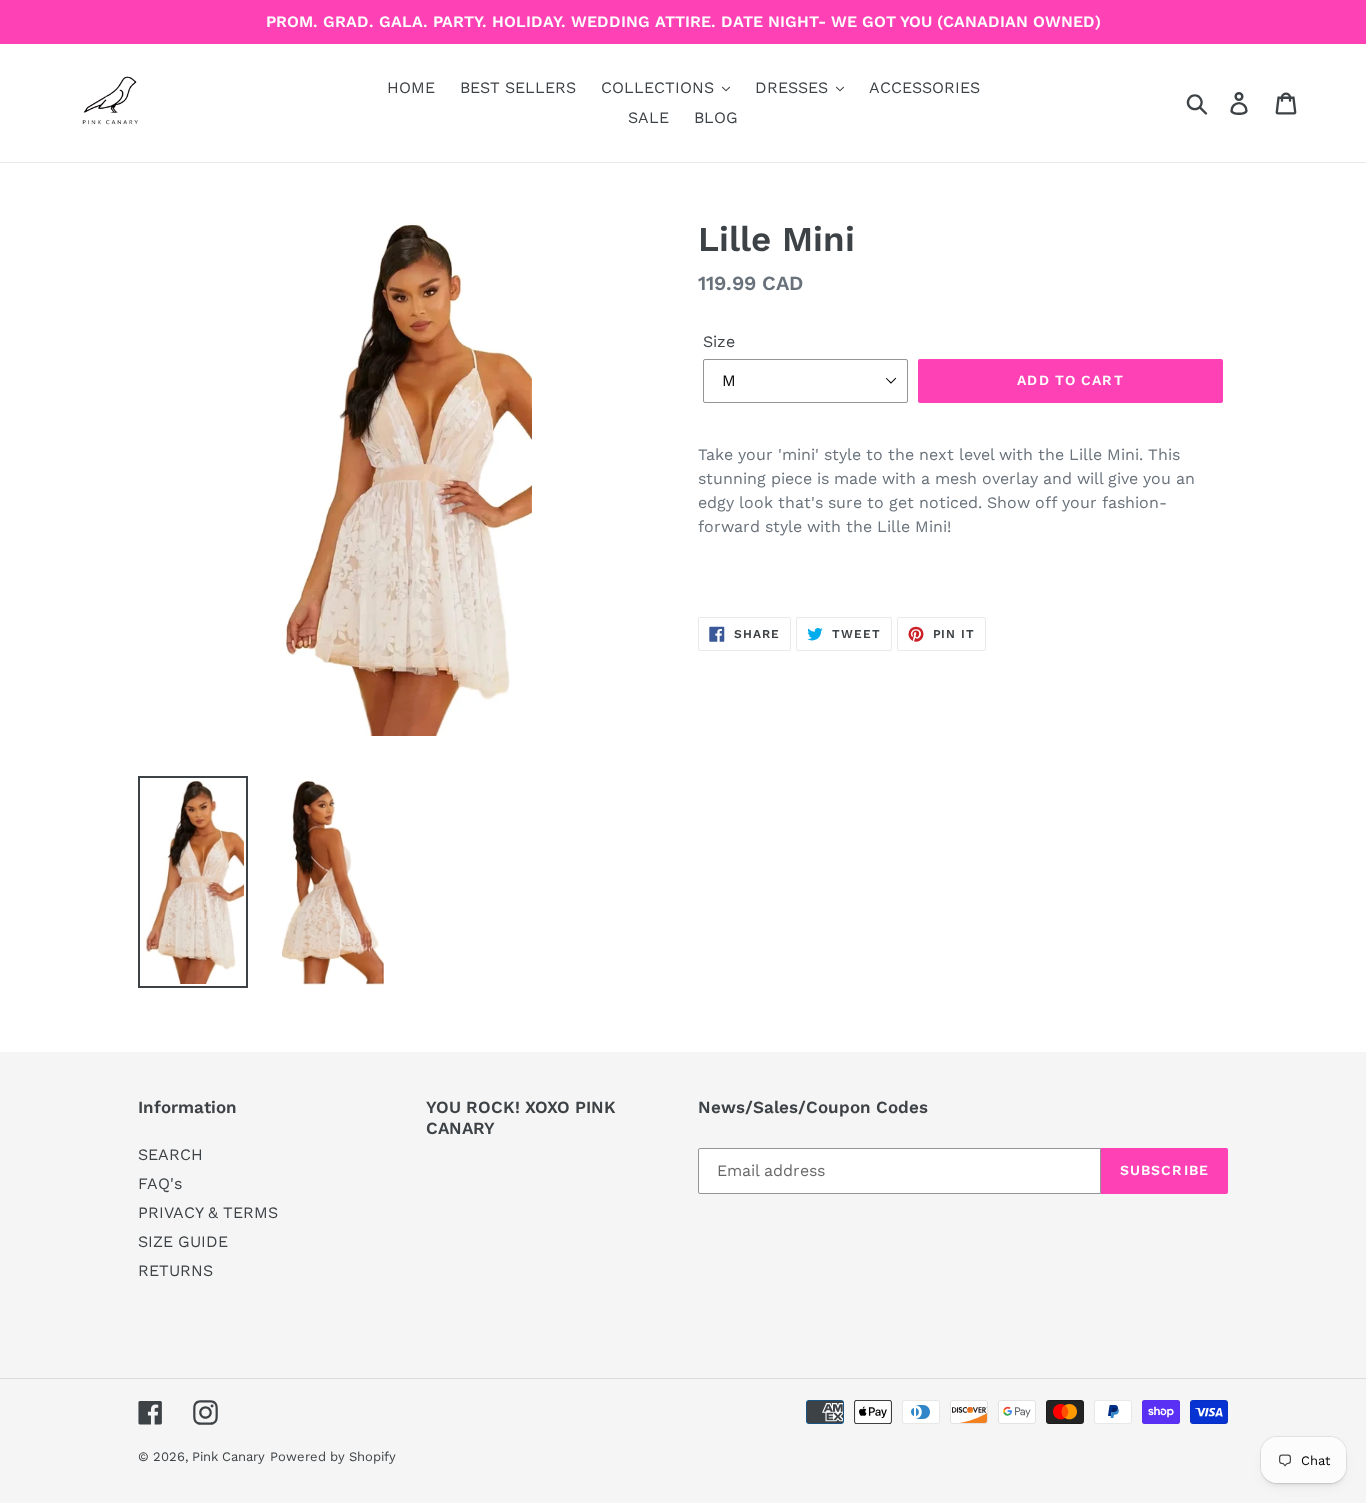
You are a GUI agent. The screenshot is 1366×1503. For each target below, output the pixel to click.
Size (719, 341)
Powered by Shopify (333, 1456)
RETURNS (175, 1270)
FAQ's (160, 1183)
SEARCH (170, 1154)
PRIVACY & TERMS (208, 1212)
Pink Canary (228, 1456)
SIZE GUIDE (183, 1241)
